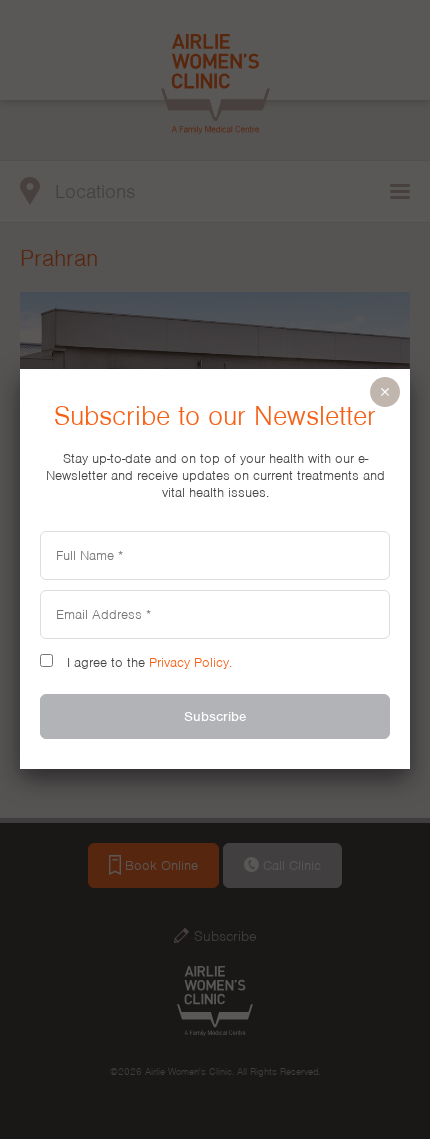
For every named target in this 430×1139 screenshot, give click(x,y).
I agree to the (147, 662)
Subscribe (215, 716)
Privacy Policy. (190, 662)
